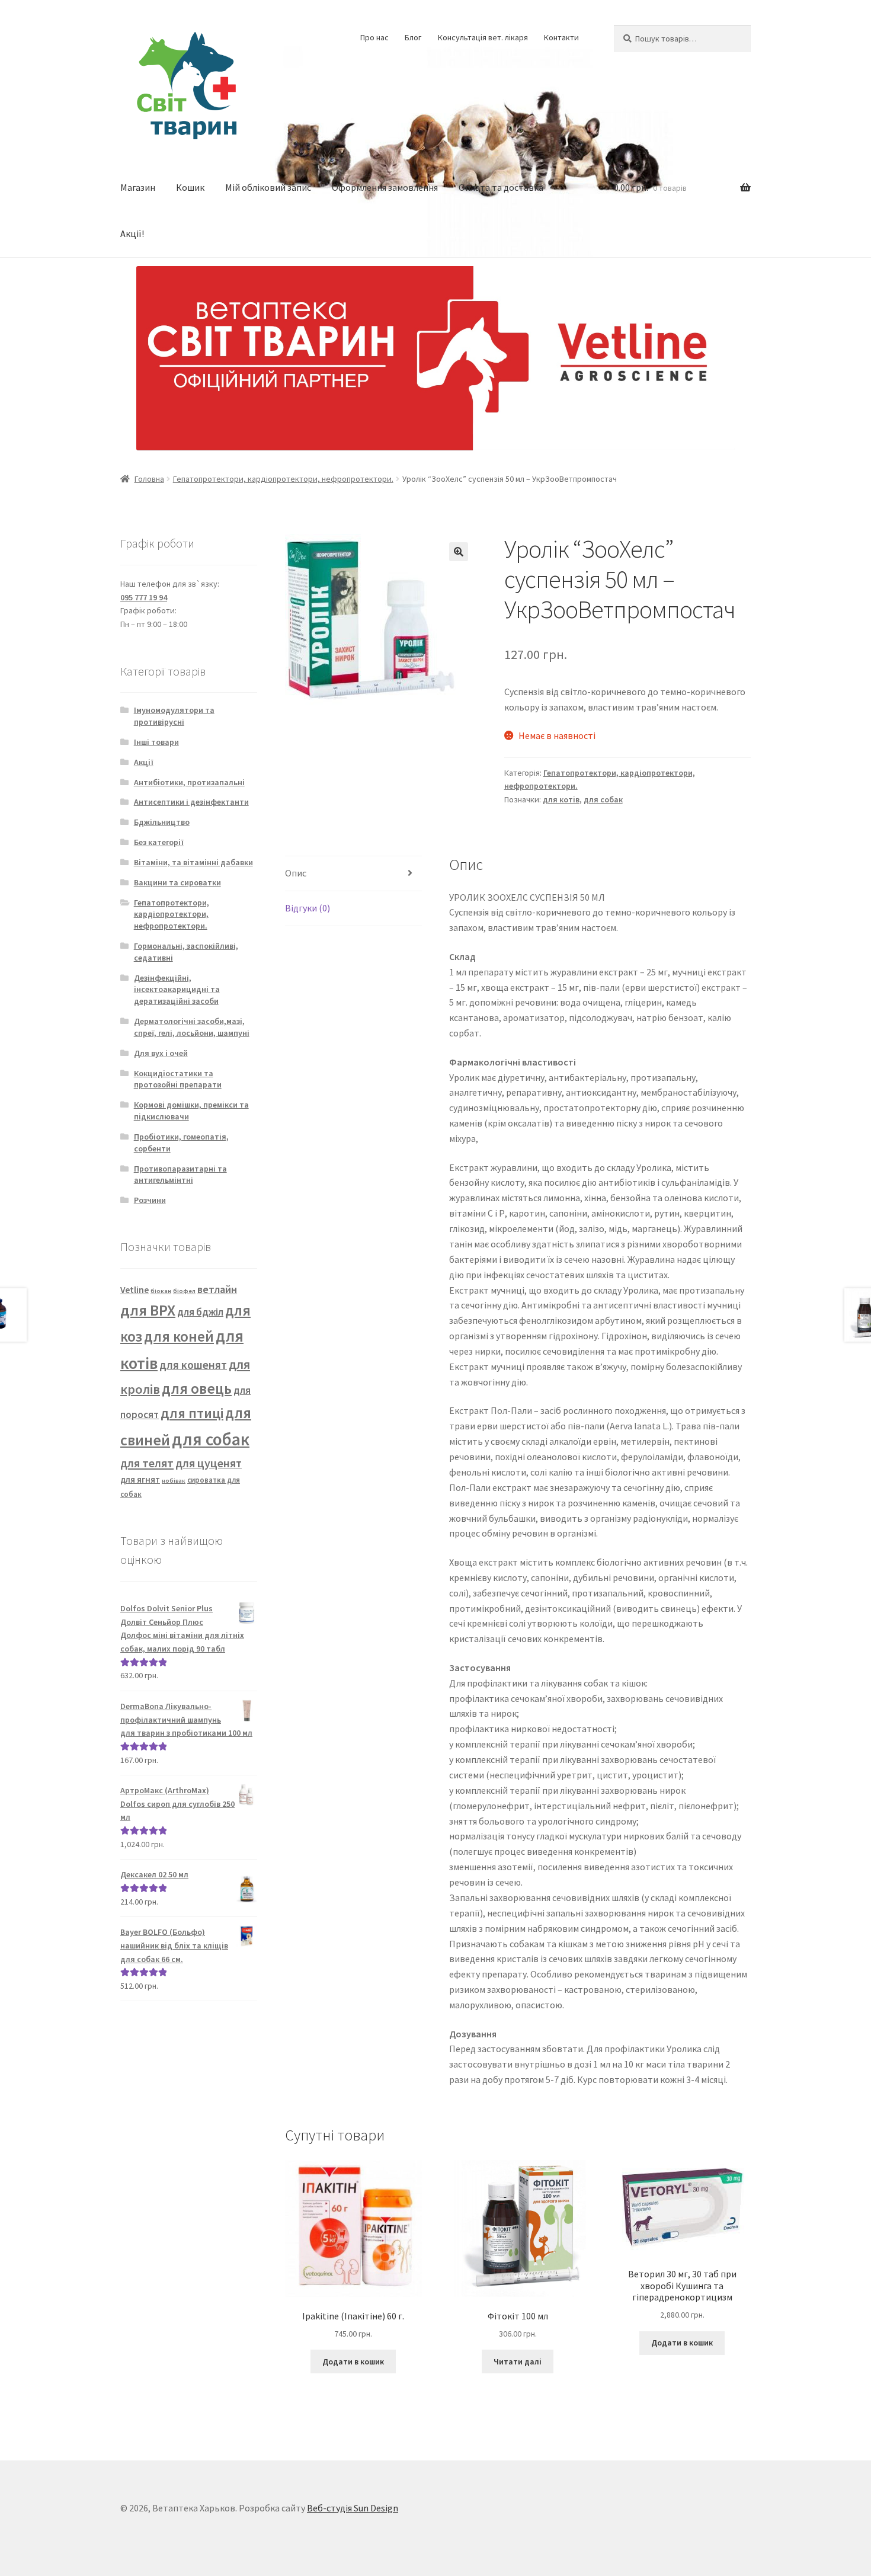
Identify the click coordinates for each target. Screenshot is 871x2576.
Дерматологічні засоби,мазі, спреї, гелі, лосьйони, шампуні (192, 1027)
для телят (147, 1463)
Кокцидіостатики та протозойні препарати (178, 1079)
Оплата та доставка (501, 187)
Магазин (138, 187)
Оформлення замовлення (385, 187)
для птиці (192, 1413)
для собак (603, 799)
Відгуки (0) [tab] (308, 908)
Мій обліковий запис (268, 187)
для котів (561, 799)
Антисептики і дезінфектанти (191, 802)
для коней (179, 1337)
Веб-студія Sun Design (353, 2508)
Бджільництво (162, 822)
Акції (144, 762)
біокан (161, 1291)
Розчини (150, 1200)
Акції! (132, 233)
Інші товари (156, 742)
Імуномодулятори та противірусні (174, 716)
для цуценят (209, 1463)
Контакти (561, 37)
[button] (459, 552)
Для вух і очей (161, 1053)
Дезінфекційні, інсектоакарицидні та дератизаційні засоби (177, 990)
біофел (184, 1291)
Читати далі (518, 2361)
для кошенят (193, 1365)
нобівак (174, 1481)
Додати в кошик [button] (353, 2361)
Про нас (374, 37)
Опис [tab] (296, 873)
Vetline (135, 1289)
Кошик (190, 187)
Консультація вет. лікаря (483, 37)
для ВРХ (148, 1310)
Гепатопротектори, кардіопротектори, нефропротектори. (283, 479)
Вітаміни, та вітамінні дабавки (193, 862)
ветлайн (217, 1289)
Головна (149, 479)
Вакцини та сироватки (177, 882)
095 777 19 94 (144, 597)
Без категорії (159, 842)
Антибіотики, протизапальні (189, 782)
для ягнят (140, 1479)
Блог (413, 37)
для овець (197, 1388)
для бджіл (200, 1312)
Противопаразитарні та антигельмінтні (180, 1175)
